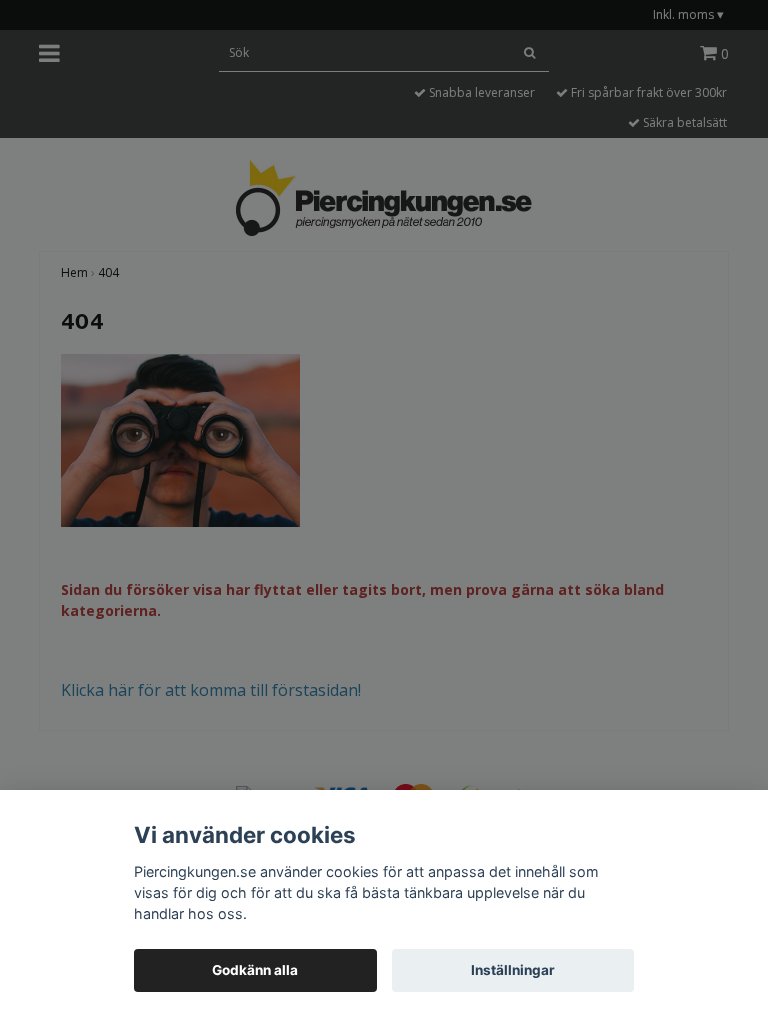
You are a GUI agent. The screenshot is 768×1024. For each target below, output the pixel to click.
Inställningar (513, 970)
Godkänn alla (255, 970)
